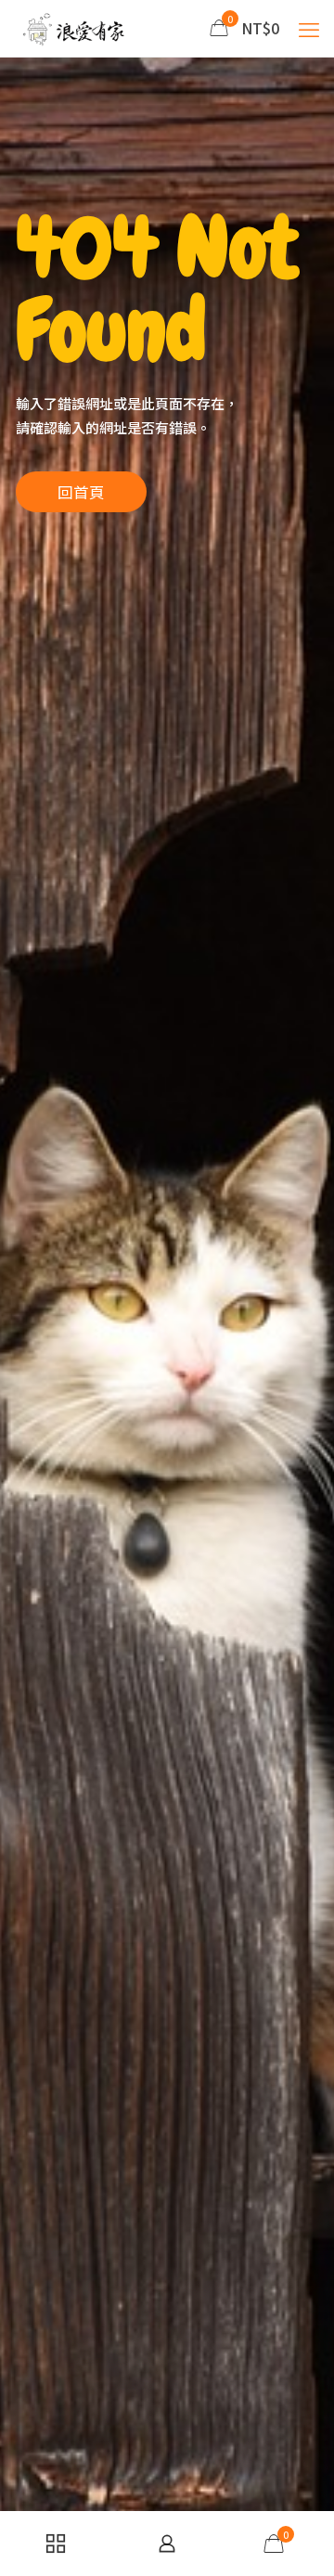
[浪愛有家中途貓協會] (75, 28)
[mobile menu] (309, 28)
